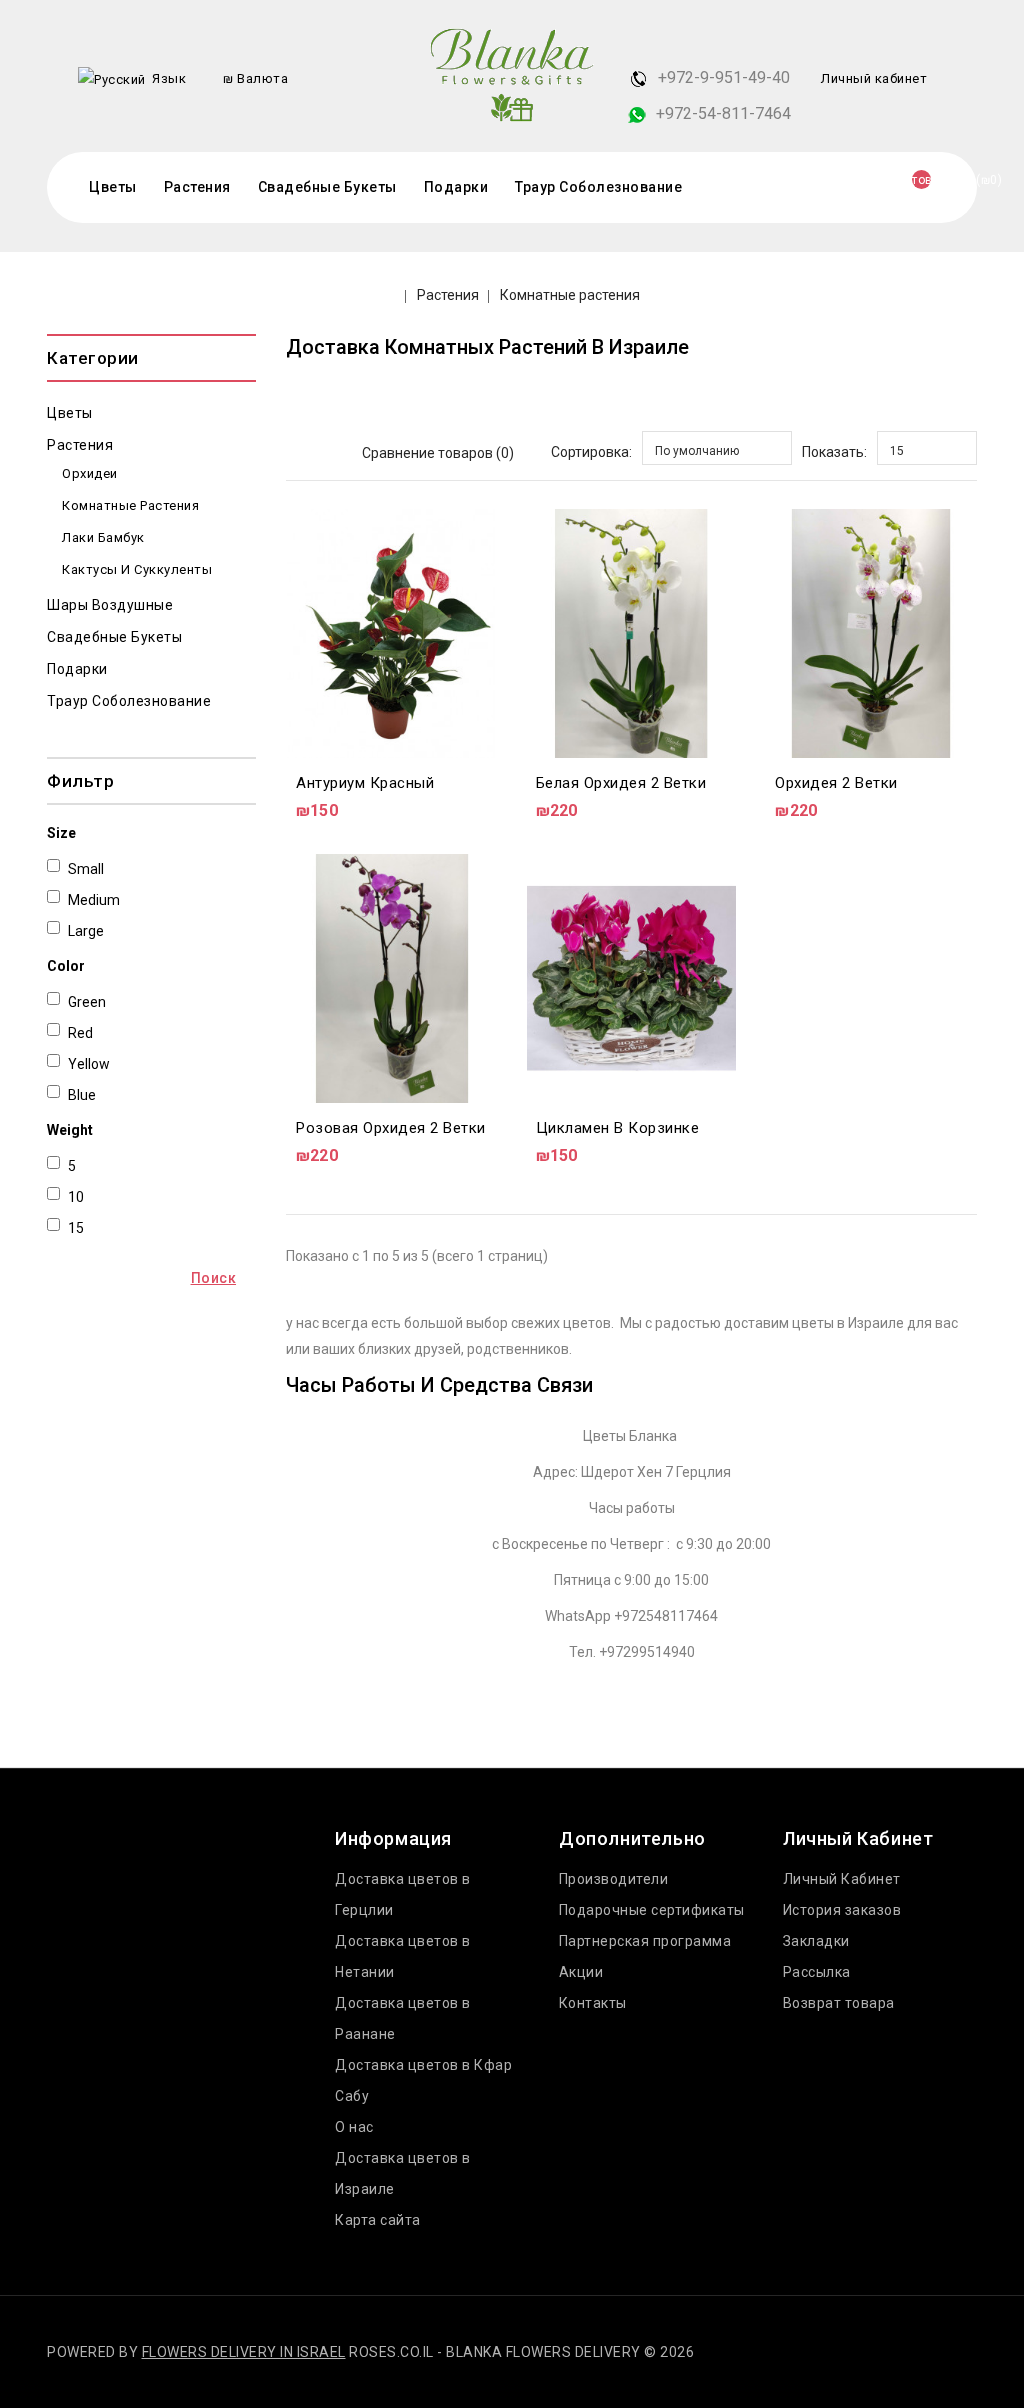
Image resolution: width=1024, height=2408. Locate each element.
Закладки (816, 1941)
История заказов (842, 1910)
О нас (354, 2127)
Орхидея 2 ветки (836, 783)
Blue (82, 1095)
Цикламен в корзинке (618, 1128)
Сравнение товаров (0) (438, 453)
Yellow (89, 1064)
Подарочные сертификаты (652, 1910)
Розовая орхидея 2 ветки (391, 1128)
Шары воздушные (110, 605)
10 (76, 1197)
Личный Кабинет (842, 1879)
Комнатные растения (570, 295)
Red (80, 1033)
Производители (614, 1879)
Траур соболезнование (598, 187)
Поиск (214, 1278)
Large (86, 931)
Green (87, 1002)
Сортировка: (591, 452)
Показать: (834, 452)
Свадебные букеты (327, 187)
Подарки (456, 187)
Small (86, 869)
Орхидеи (90, 473)
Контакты (593, 2003)
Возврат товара (839, 2003)
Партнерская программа (645, 1941)
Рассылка (817, 1972)
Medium (94, 900)
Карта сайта (378, 2220)
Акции (581, 1972)
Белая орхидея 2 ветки (621, 783)
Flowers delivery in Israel (244, 2352)
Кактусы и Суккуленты (137, 569)
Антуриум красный (365, 783)
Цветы (113, 187)
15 (76, 1228)
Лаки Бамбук (103, 537)
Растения (197, 187)
